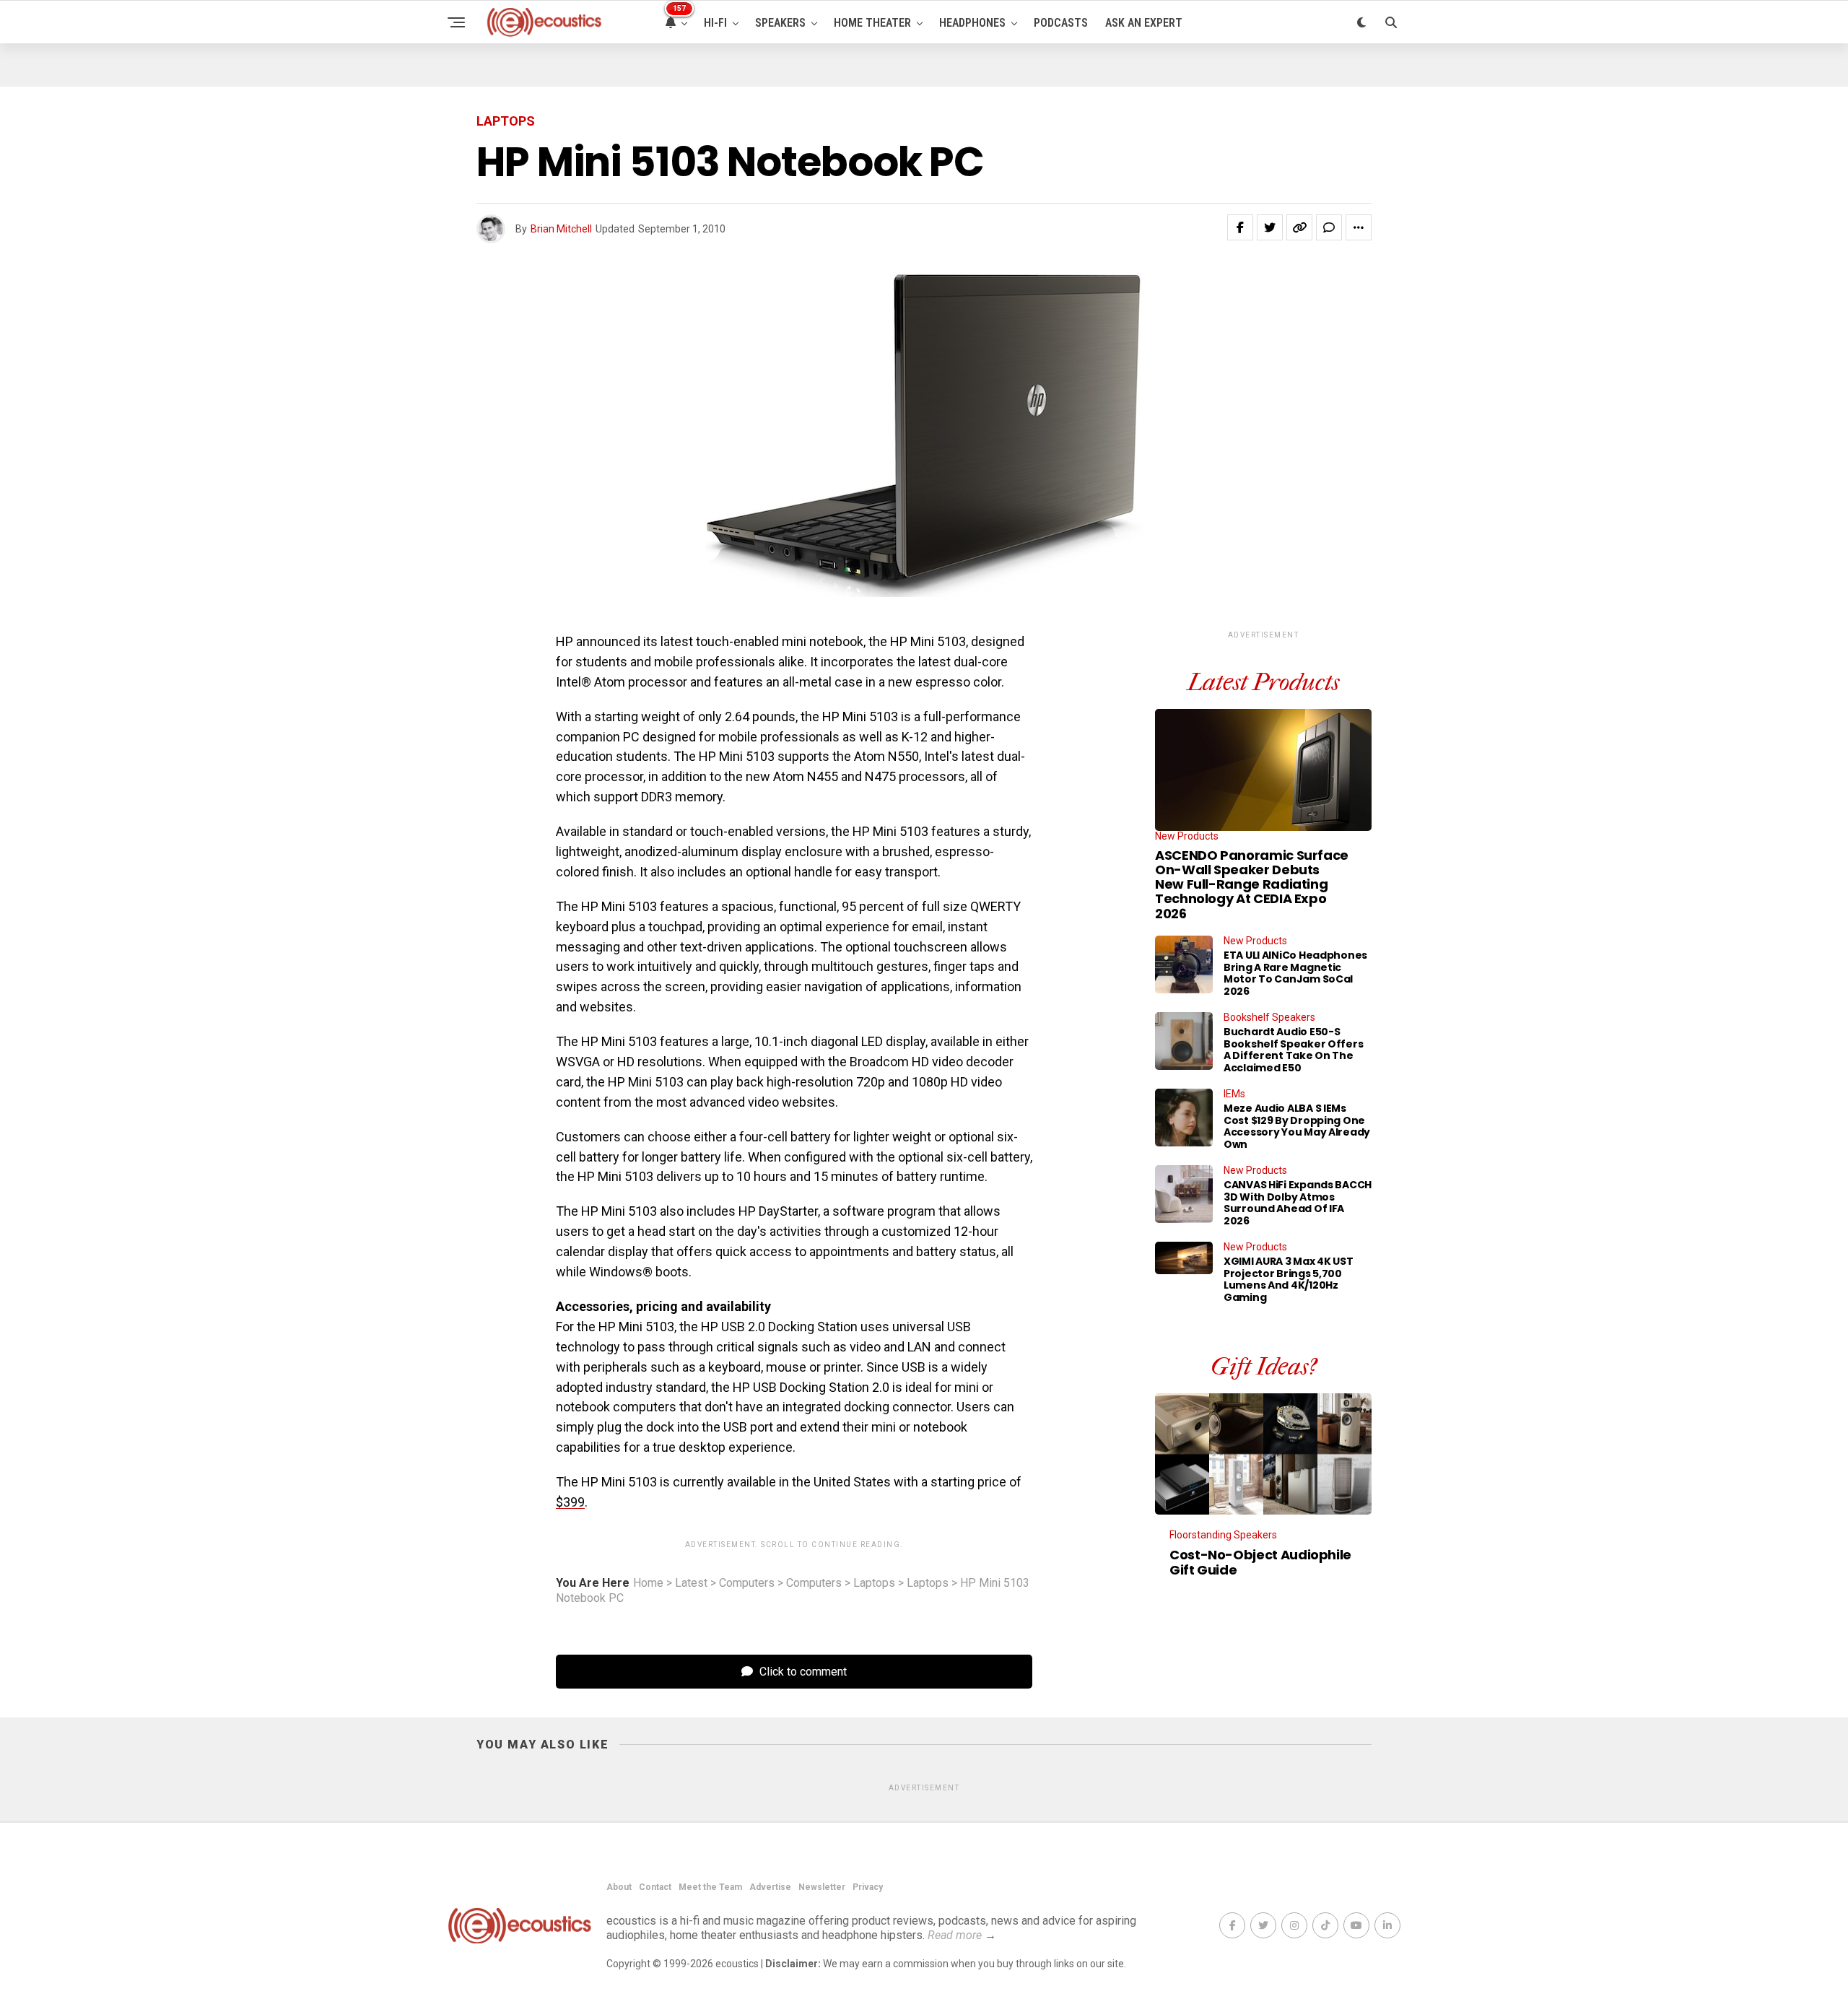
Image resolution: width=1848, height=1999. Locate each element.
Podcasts (1061, 23)
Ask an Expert (1144, 23)
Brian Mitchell (561, 229)
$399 (570, 1502)
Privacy (868, 1887)
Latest (691, 1583)
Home (648, 1583)
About (619, 1887)
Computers (747, 1583)
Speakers (780, 23)
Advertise (770, 1887)
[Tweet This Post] (1270, 227)
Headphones (972, 23)
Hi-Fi (715, 23)
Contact (655, 1887)
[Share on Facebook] (1240, 227)
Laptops (874, 1583)
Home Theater (872, 23)
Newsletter (822, 1887)
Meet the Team (710, 1887)
